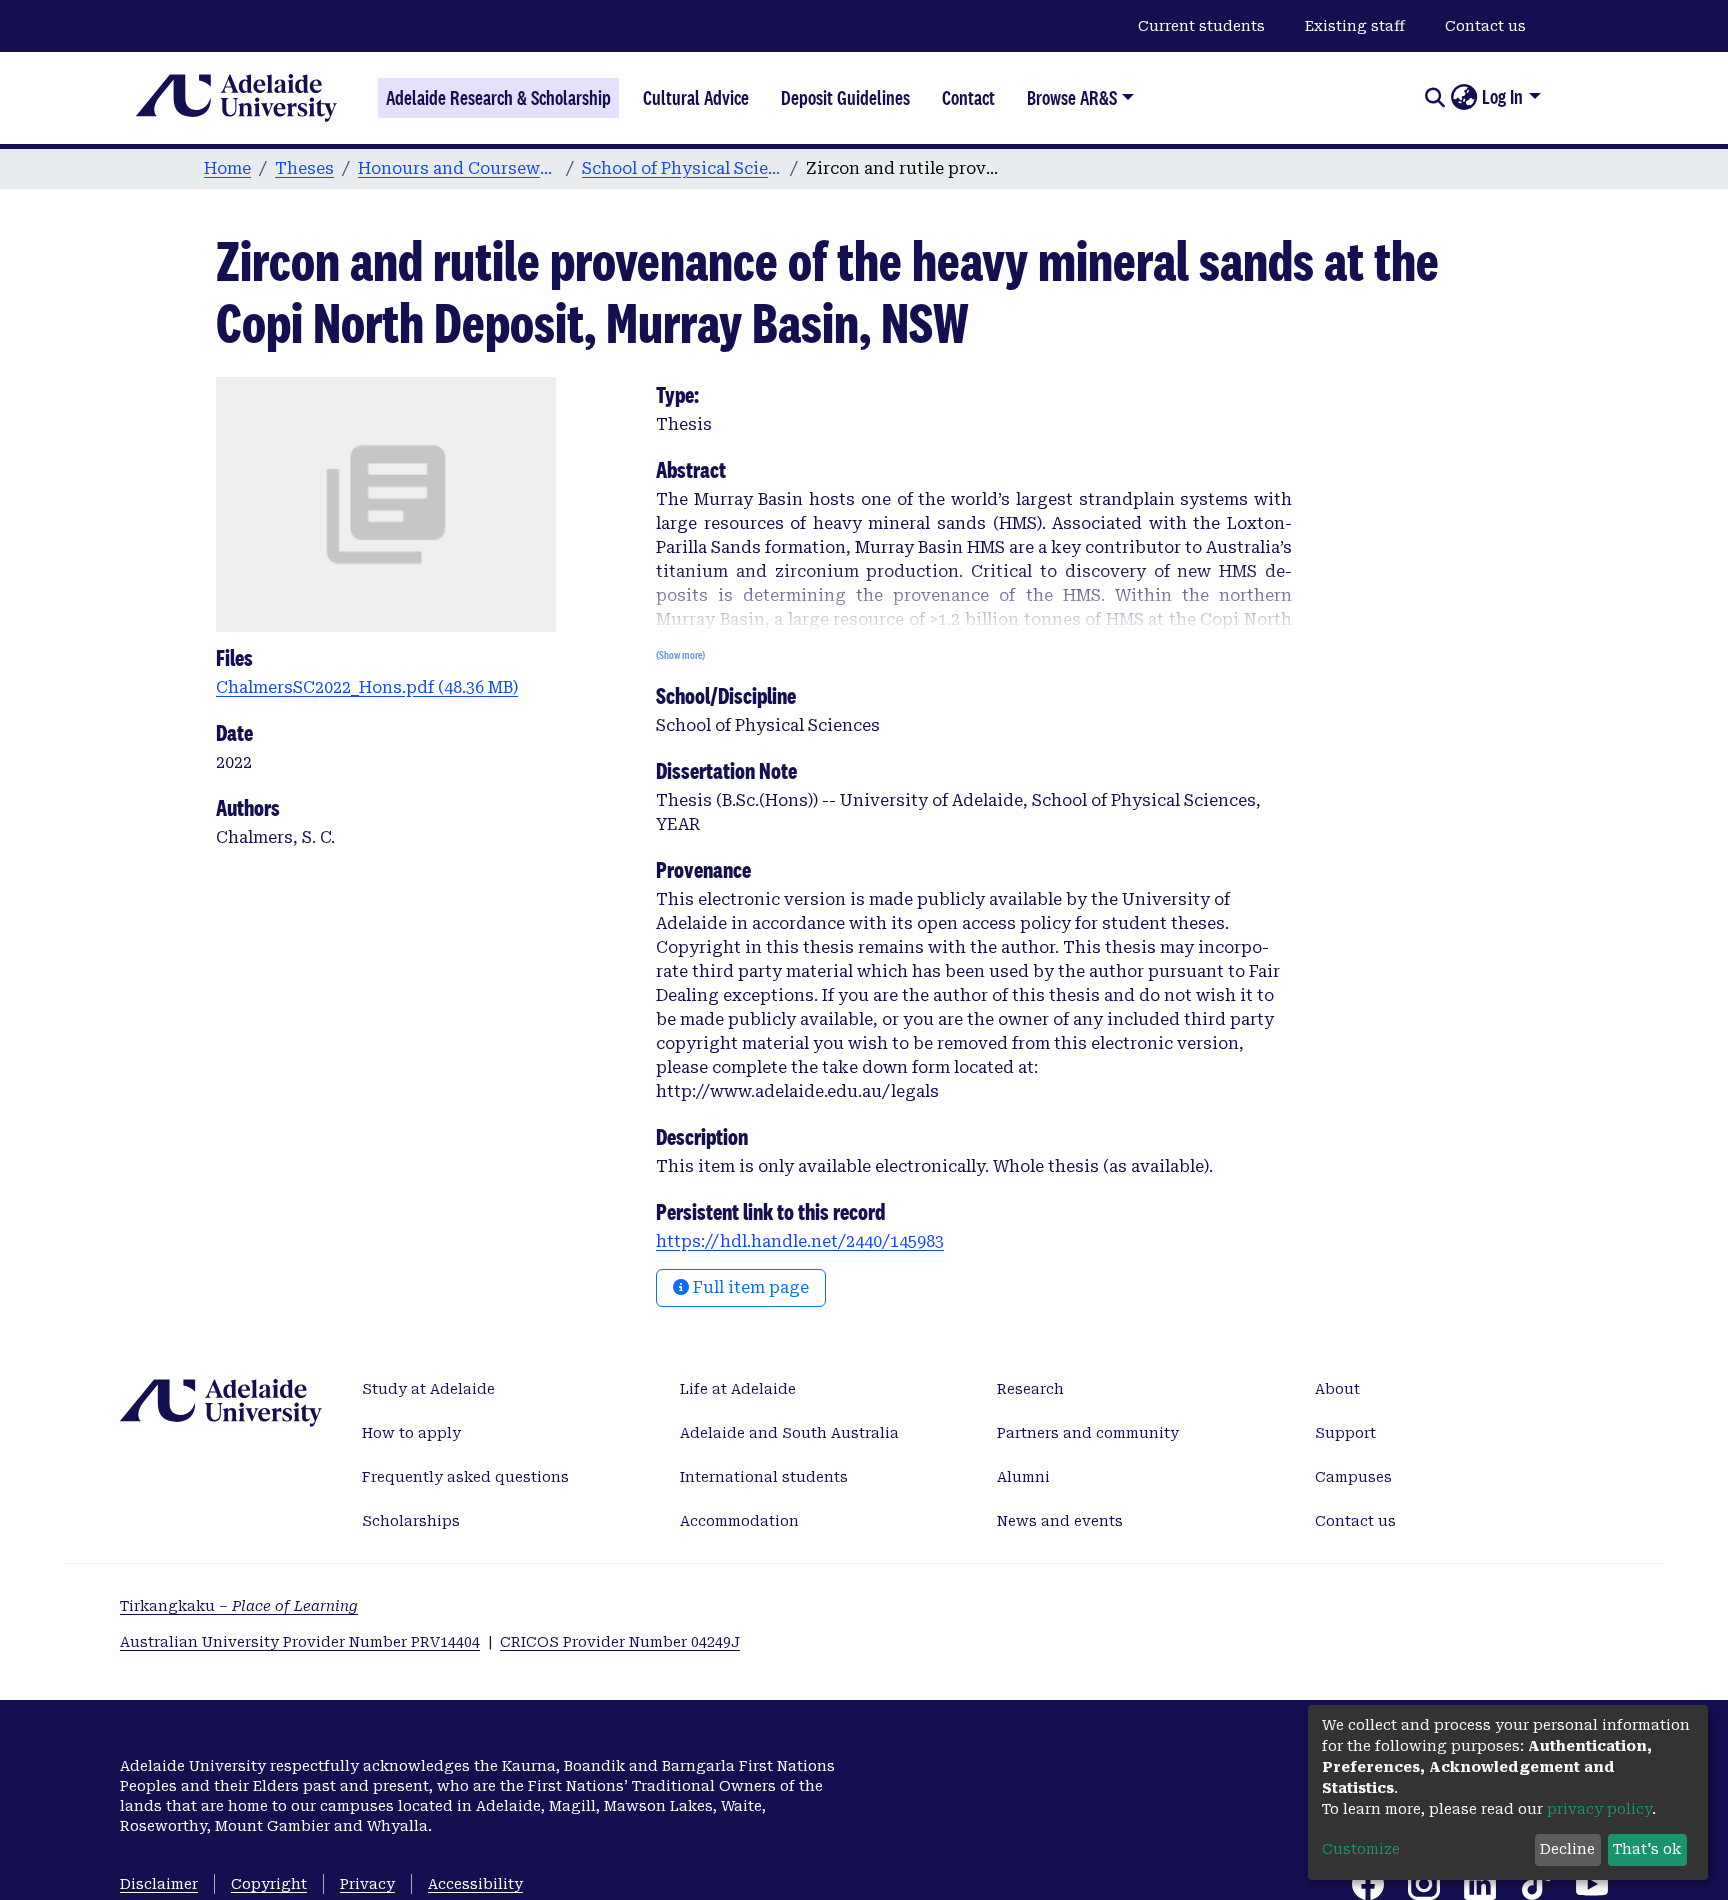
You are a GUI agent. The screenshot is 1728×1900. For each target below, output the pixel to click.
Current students (1201, 26)
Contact (968, 98)
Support (1345, 1433)
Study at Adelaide (428, 1389)
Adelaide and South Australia (789, 1433)
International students (764, 1477)
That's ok (1647, 1849)
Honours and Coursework (458, 168)
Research (1030, 1389)
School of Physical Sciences (682, 168)
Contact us (1485, 26)
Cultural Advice (696, 98)
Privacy (367, 1884)
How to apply (411, 1433)
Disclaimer (159, 1884)
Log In (1502, 97)
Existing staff (1355, 26)
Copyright (269, 1884)
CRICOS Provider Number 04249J (620, 1642)
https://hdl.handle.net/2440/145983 (800, 1241)
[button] (1463, 98)
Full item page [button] (749, 1287)
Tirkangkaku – (239, 1606)
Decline (1567, 1849)
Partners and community (1088, 1433)
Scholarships (411, 1521)
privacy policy (1599, 1809)
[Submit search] (1434, 98)
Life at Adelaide (738, 1389)
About (1337, 1389)
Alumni (1023, 1477)
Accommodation (739, 1521)
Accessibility (475, 1884)
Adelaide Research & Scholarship (498, 98)
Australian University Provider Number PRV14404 (300, 1642)
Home (227, 168)
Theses (304, 168)
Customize (1361, 1849)
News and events (1060, 1521)
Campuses (1353, 1477)
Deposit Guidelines (845, 98)
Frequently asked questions (465, 1477)
